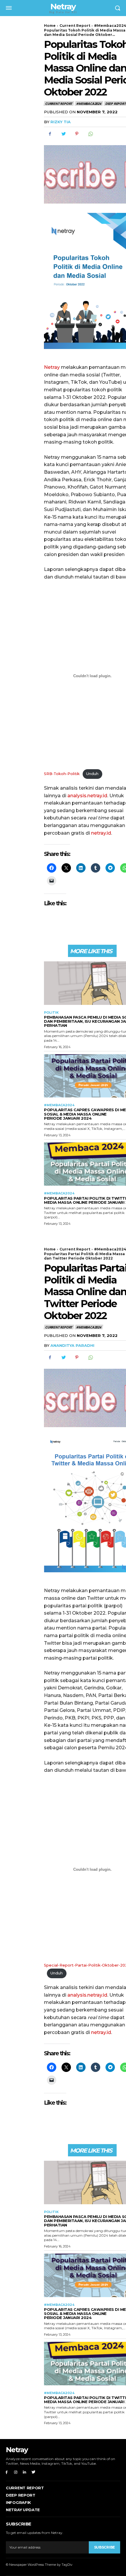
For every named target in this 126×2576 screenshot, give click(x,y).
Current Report (75, 26)
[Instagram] (16, 2472)
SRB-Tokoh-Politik (62, 774)
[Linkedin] (25, 2472)
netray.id (101, 833)
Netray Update (23, 2510)
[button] (118, 8)
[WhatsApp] (90, 134)
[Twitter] (63, 134)
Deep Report (21, 2495)
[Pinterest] (77, 134)
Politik (51, 1013)
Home (50, 26)
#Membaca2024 (89, 104)
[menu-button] (9, 8)
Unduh (92, 774)
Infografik (18, 2502)
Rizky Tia (61, 122)
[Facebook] (50, 134)
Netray (52, 367)
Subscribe (104, 2547)
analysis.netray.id (87, 796)
